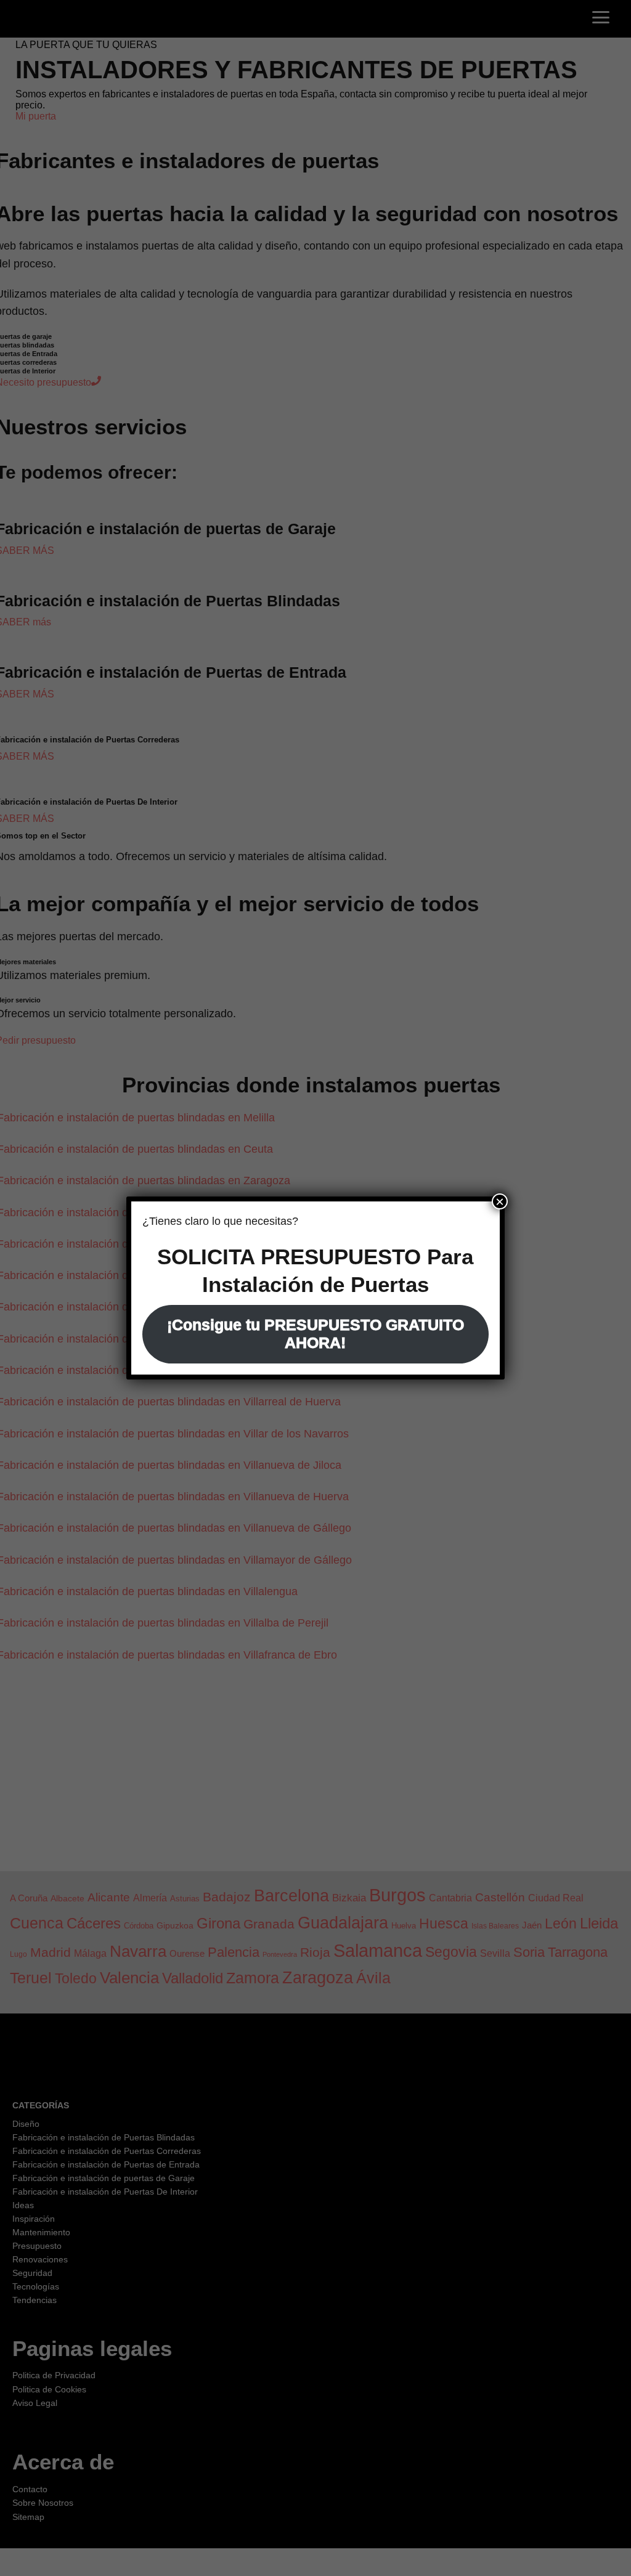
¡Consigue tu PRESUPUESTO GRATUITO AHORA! (315, 1334)
